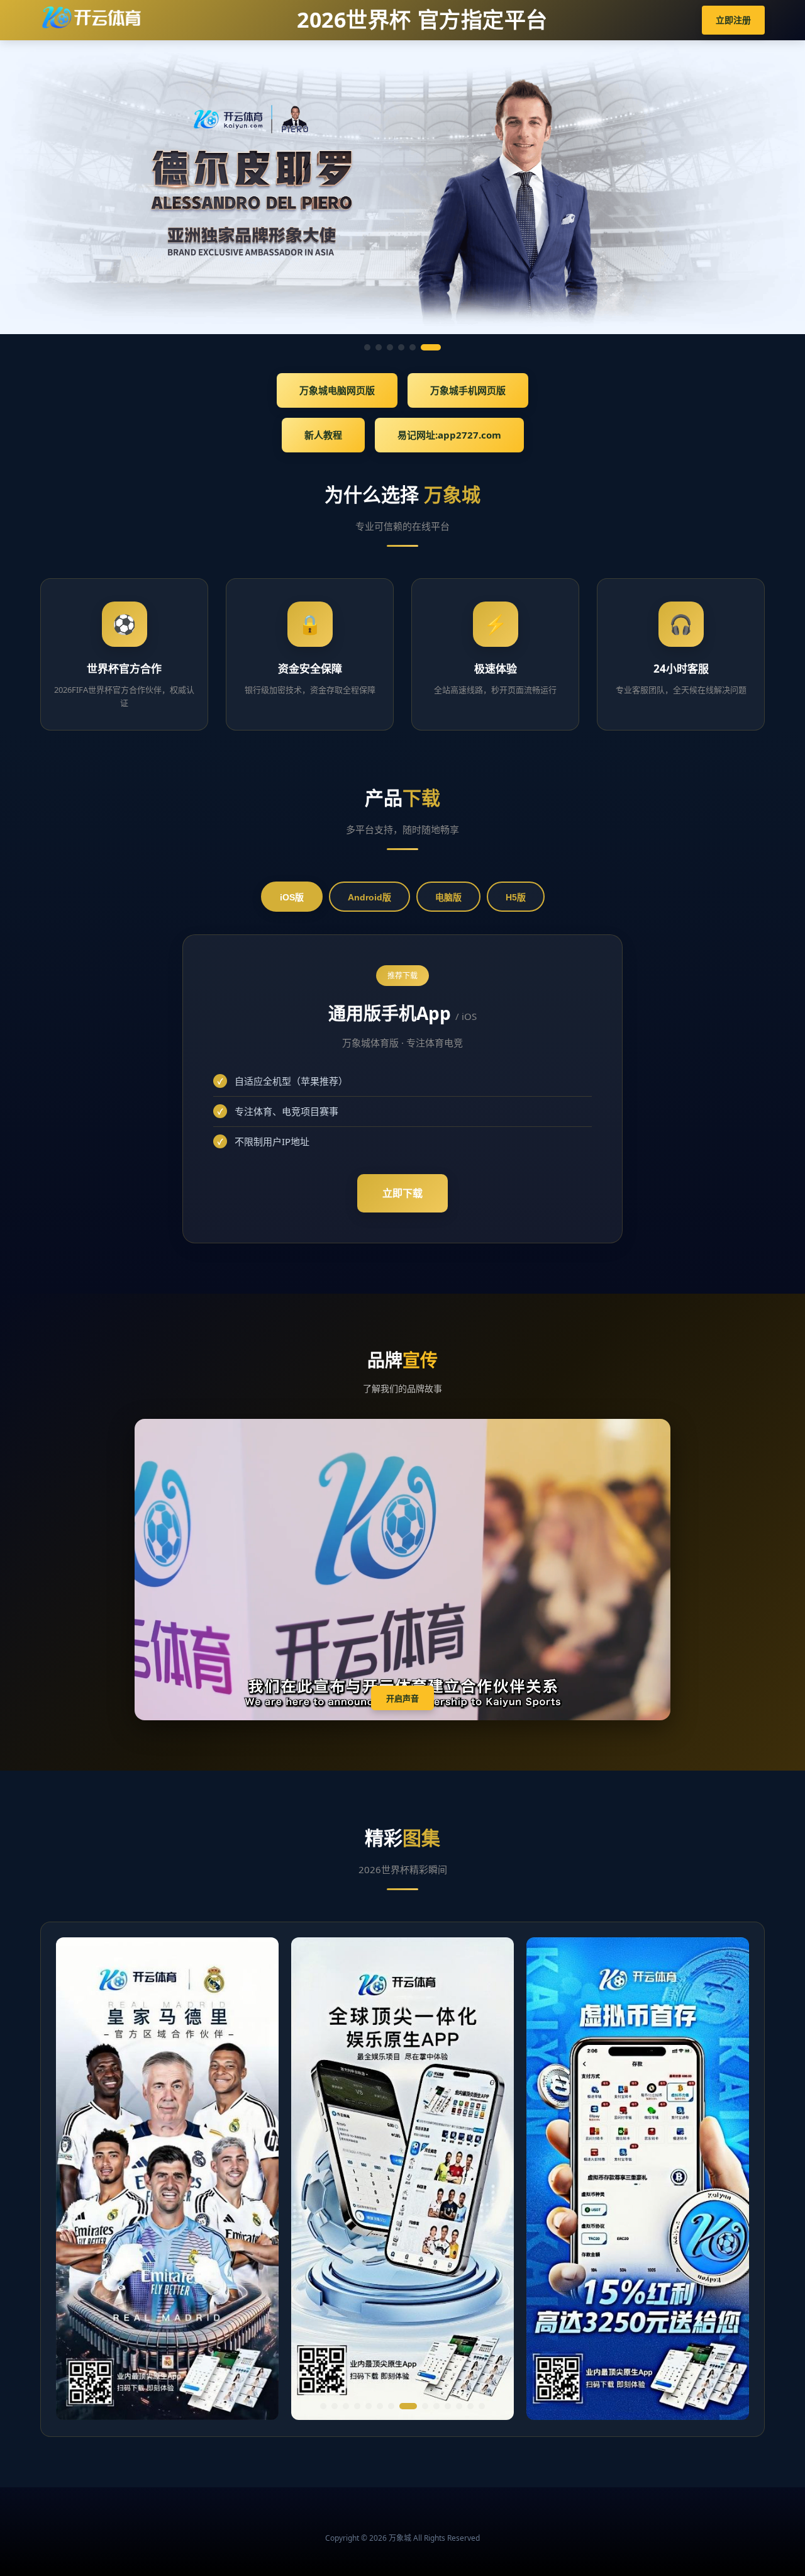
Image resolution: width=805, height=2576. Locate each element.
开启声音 (402, 1699)
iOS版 (292, 897)
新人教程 (323, 435)
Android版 (369, 897)
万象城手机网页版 (468, 390)
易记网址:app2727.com (449, 435)
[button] (323, 2406)
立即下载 (402, 1193)
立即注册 (733, 20)
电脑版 (448, 897)
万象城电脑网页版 (337, 390)
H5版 (516, 897)
